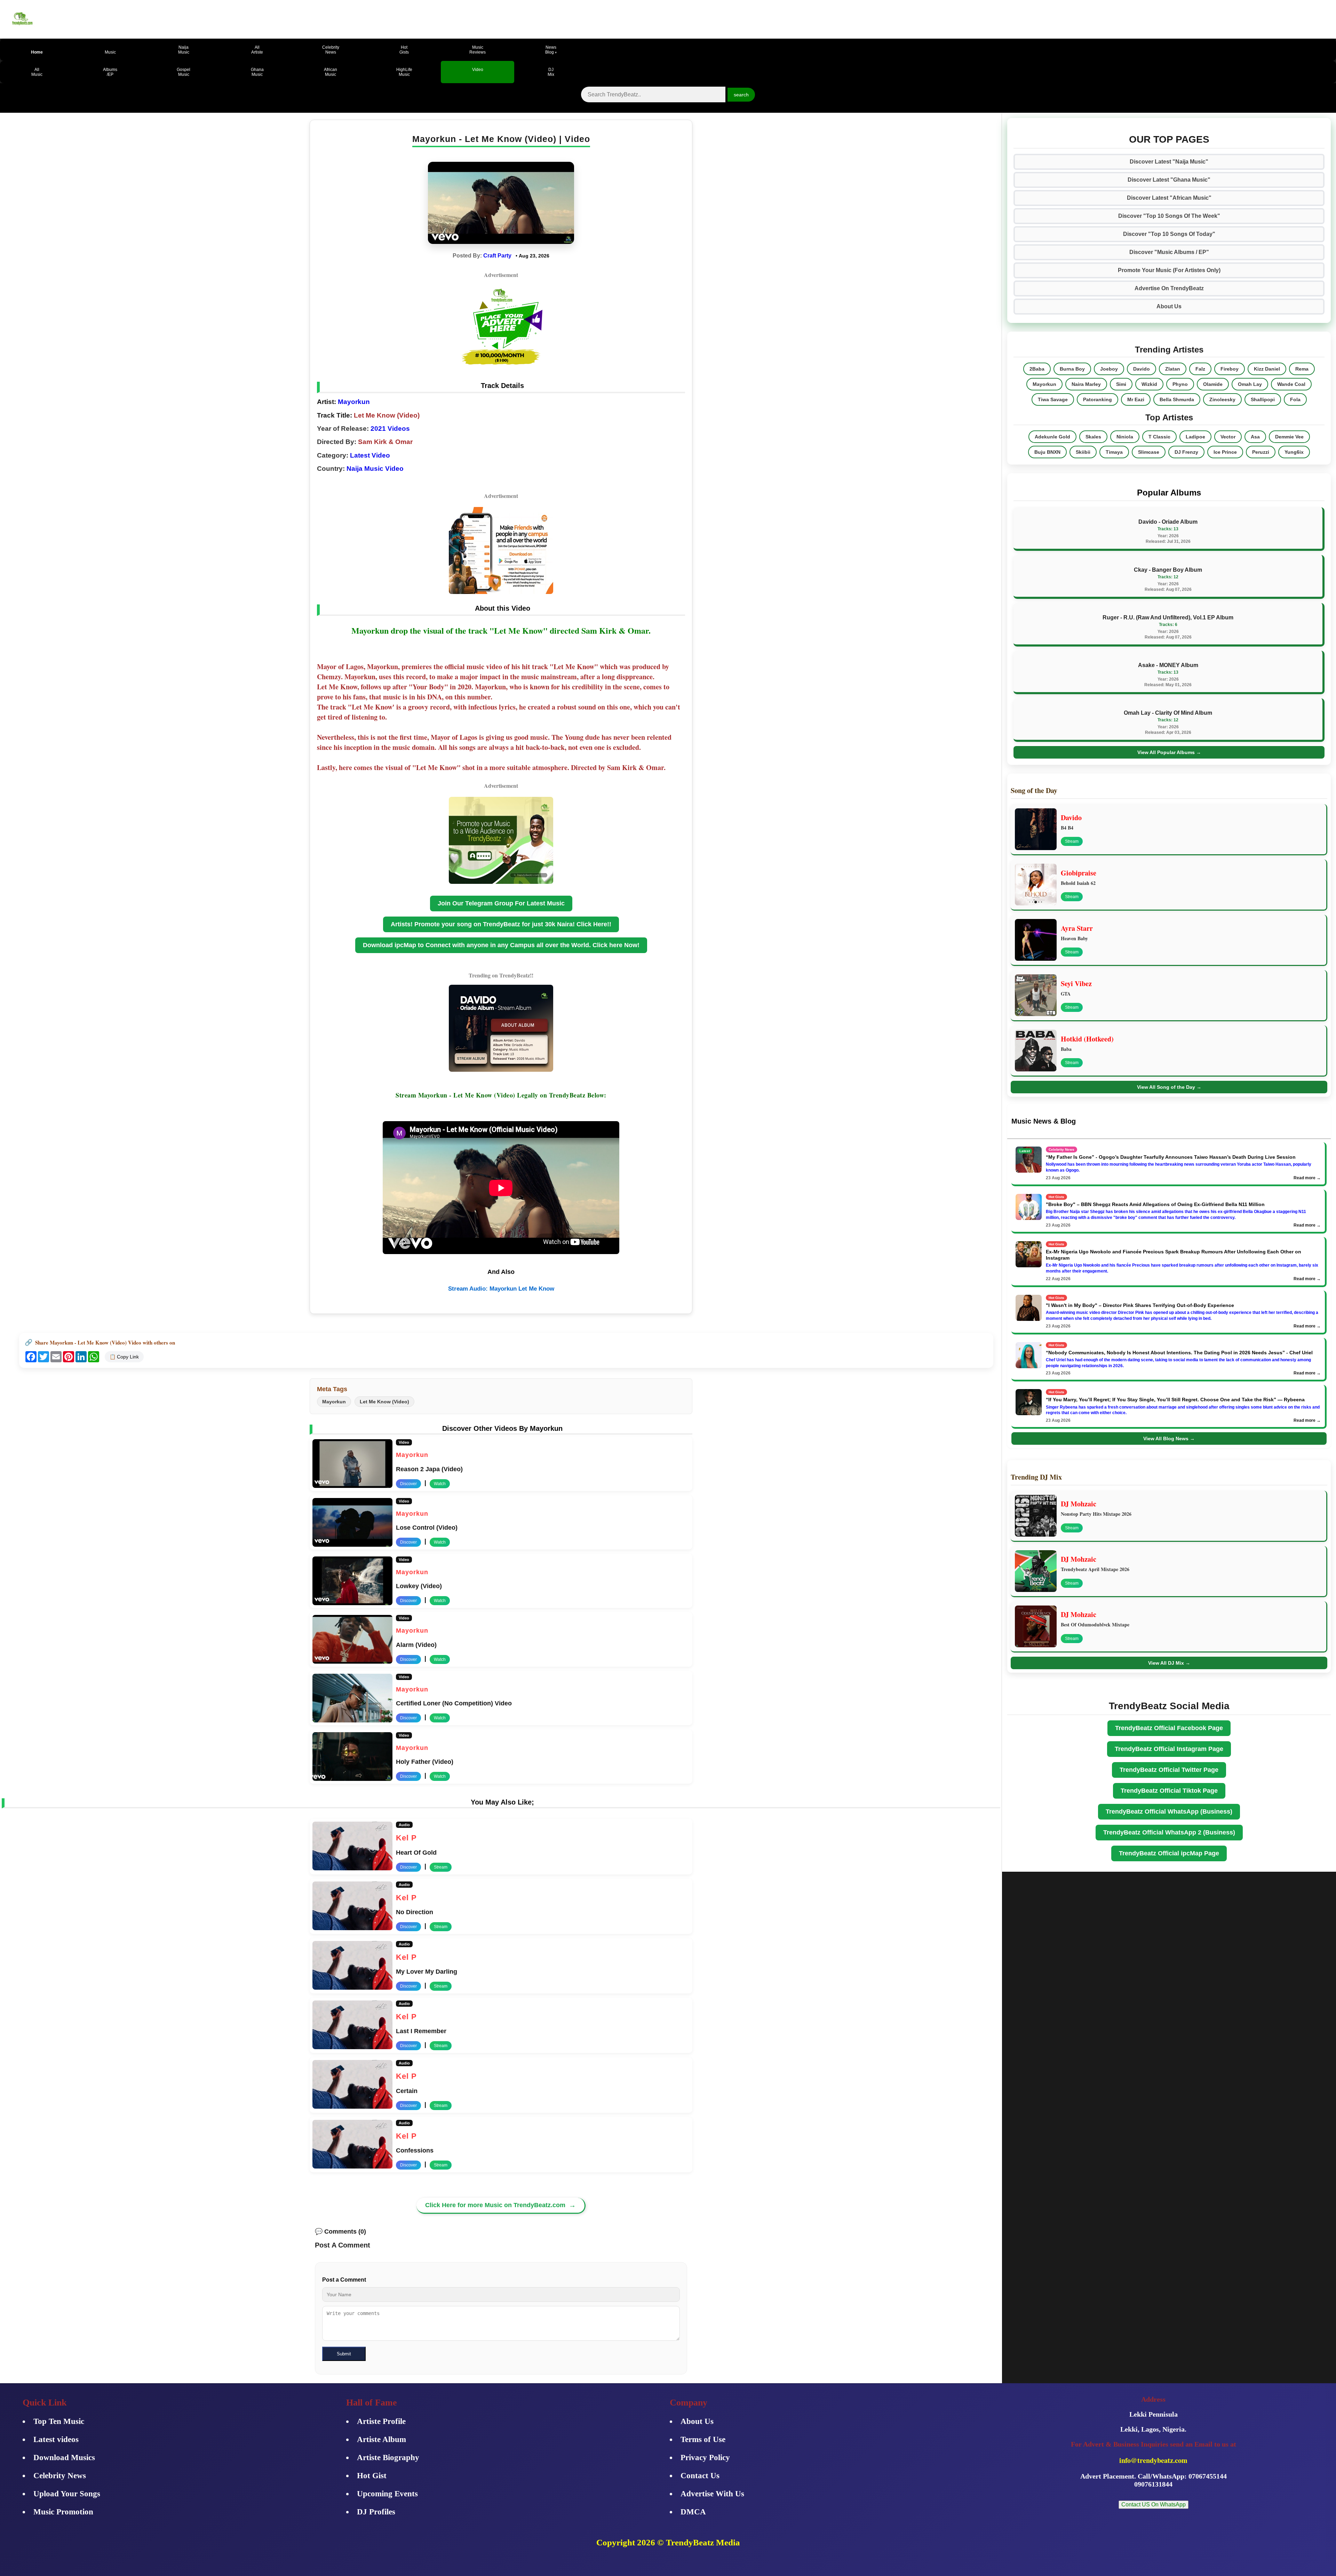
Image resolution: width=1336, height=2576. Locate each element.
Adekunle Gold (1052, 437)
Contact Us (700, 2476)
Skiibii (1083, 452)
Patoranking (1098, 399)
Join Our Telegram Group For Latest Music (501, 903)
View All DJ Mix (1169, 1663)
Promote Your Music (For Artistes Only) (1169, 270)
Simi (1121, 384)
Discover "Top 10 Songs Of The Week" (1169, 216)
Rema (1302, 369)
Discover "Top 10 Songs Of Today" (1169, 234)
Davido (1142, 369)
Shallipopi (1263, 399)
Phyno (1180, 384)
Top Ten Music (59, 2421)
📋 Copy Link (124, 1357)
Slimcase (1149, 452)
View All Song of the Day (1169, 1087)
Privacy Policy (705, 2458)
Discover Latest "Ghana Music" (1169, 180)
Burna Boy (1072, 369)
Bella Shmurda (1177, 399)
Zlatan (1173, 369)
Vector (1228, 437)
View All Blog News (1169, 1438)
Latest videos (56, 2439)
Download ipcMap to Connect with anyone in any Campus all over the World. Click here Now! (501, 945)
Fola (1295, 399)
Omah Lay (1250, 384)
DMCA (693, 2512)
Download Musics (64, 2458)
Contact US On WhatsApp (1154, 2504)
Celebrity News (60, 2476)
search (741, 95)
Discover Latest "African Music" (1169, 198)
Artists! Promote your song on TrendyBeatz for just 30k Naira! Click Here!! (501, 924)
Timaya (1114, 452)
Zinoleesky (1222, 399)
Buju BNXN (1047, 452)
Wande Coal (1291, 384)
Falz (1200, 369)
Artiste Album (381, 2439)
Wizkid (1149, 384)
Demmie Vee (1289, 437)
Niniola (1125, 437)
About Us (1169, 306)
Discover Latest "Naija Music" (1169, 162)
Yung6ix (1294, 452)
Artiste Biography (388, 2458)
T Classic (1159, 437)
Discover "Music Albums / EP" (1169, 252)
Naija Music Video (375, 469)
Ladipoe (1195, 437)
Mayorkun (353, 402)
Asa (1255, 437)
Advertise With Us (712, 2494)
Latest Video (370, 455)
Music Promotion (63, 2512)
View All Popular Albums (1169, 752)
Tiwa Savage (1053, 399)
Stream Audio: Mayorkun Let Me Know (501, 1289)
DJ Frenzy (1186, 452)
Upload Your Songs (67, 2494)
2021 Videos (390, 429)
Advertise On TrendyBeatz (1169, 288)
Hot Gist (372, 2476)
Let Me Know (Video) (384, 1402)
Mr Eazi (1136, 399)
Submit (344, 2354)
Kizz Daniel (1267, 369)
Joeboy (1109, 369)
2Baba (1037, 369)
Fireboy (1230, 369)
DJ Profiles (376, 2512)
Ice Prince (1225, 452)
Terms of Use (703, 2439)
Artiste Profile (381, 2421)
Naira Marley (1086, 384)
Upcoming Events (387, 2494)
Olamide (1213, 384)
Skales (1093, 437)
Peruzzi (1261, 452)
